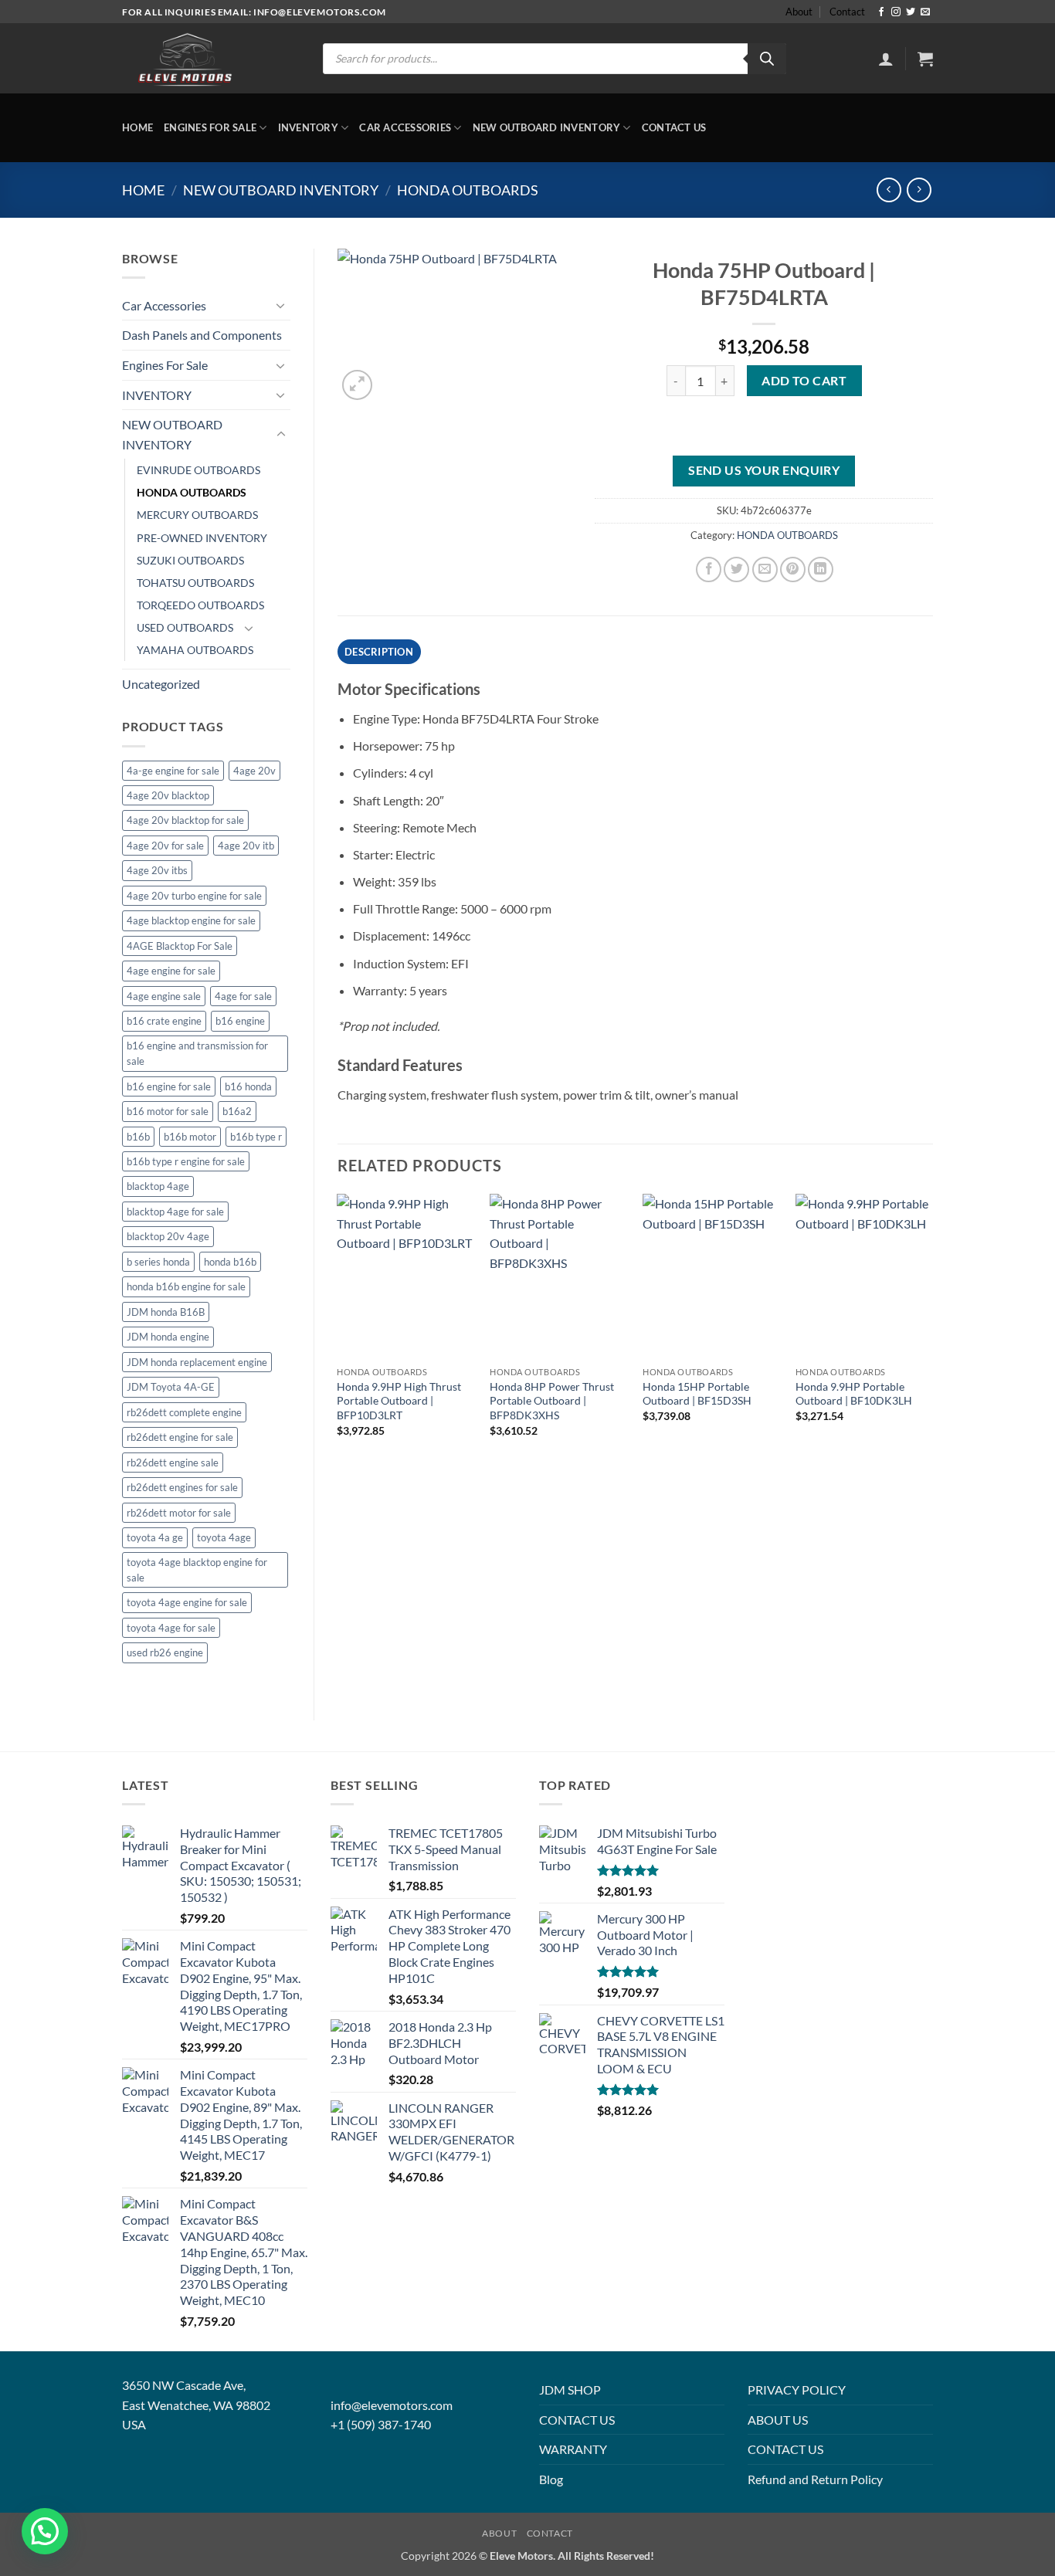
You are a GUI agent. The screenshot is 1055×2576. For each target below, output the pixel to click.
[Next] (932, 1329)
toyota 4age (224, 1537)
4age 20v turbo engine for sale (194, 896)
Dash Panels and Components (202, 335)
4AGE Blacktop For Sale (180, 946)
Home (137, 127)
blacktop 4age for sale (175, 1212)
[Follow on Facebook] (881, 12)
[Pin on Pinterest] (793, 569)
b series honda (158, 1262)
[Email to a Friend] (765, 569)
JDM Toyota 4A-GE (171, 1387)
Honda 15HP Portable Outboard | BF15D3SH (697, 1394)
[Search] (767, 59)
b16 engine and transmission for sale (197, 1053)
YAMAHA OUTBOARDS (195, 650)
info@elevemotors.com (392, 2405)
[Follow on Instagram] (896, 12)
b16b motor (190, 1137)
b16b (138, 1137)
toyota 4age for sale (171, 1628)
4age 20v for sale (165, 846)
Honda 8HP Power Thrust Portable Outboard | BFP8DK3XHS (552, 1401)
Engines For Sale (210, 127)
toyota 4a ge (155, 1537)
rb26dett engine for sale (180, 1437)
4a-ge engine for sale (173, 771)
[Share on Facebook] (709, 569)
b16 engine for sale (169, 1086)
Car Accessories (405, 127)
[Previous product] (919, 190)
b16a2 (237, 1111)
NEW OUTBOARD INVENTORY (547, 127)
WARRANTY (573, 2449)
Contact (847, 12)
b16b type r (256, 1137)
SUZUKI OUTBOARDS (190, 560)
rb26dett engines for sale (182, 1487)
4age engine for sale (171, 971)
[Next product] (889, 190)
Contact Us (674, 127)
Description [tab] (379, 652)
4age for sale (243, 996)
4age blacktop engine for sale (191, 920)
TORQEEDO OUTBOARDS (200, 605)
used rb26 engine (165, 1652)
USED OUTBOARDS (185, 627)
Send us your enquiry (764, 470)
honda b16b (230, 1262)
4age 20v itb (246, 846)
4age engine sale (164, 996)
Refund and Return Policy (815, 2479)
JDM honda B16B (166, 1312)
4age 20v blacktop (168, 795)
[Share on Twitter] (736, 569)
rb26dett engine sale (173, 1463)
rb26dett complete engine (184, 1412)
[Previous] (338, 1329)
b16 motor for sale (168, 1111)
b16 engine (240, 1021)
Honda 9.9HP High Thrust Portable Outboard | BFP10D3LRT (399, 1401)
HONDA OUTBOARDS (468, 190)
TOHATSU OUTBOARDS (195, 583)
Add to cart (804, 381)
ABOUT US (778, 2420)
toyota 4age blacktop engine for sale (197, 1570)
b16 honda (248, 1086)
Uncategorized (161, 684)
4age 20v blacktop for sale (185, 820)
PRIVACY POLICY (797, 2390)
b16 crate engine (164, 1021)
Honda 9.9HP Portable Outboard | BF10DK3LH (854, 1394)
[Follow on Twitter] (911, 12)
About (799, 12)
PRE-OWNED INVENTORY (202, 538)
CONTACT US (577, 2420)
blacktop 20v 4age (168, 1236)
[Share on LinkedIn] (821, 569)
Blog (551, 2479)
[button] (886, 59)
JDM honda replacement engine (197, 1362)
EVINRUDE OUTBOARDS (198, 470)
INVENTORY (308, 127)
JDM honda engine (168, 1337)
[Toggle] (281, 305)
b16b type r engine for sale (186, 1161)
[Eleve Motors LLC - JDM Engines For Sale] (186, 59)
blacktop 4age (158, 1186)
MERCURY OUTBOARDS (197, 515)
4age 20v (254, 771)
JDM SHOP (570, 2390)
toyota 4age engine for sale (187, 1602)
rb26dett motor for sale (179, 1513)
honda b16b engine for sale (186, 1286)
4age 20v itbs (157, 870)
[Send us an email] (925, 12)
